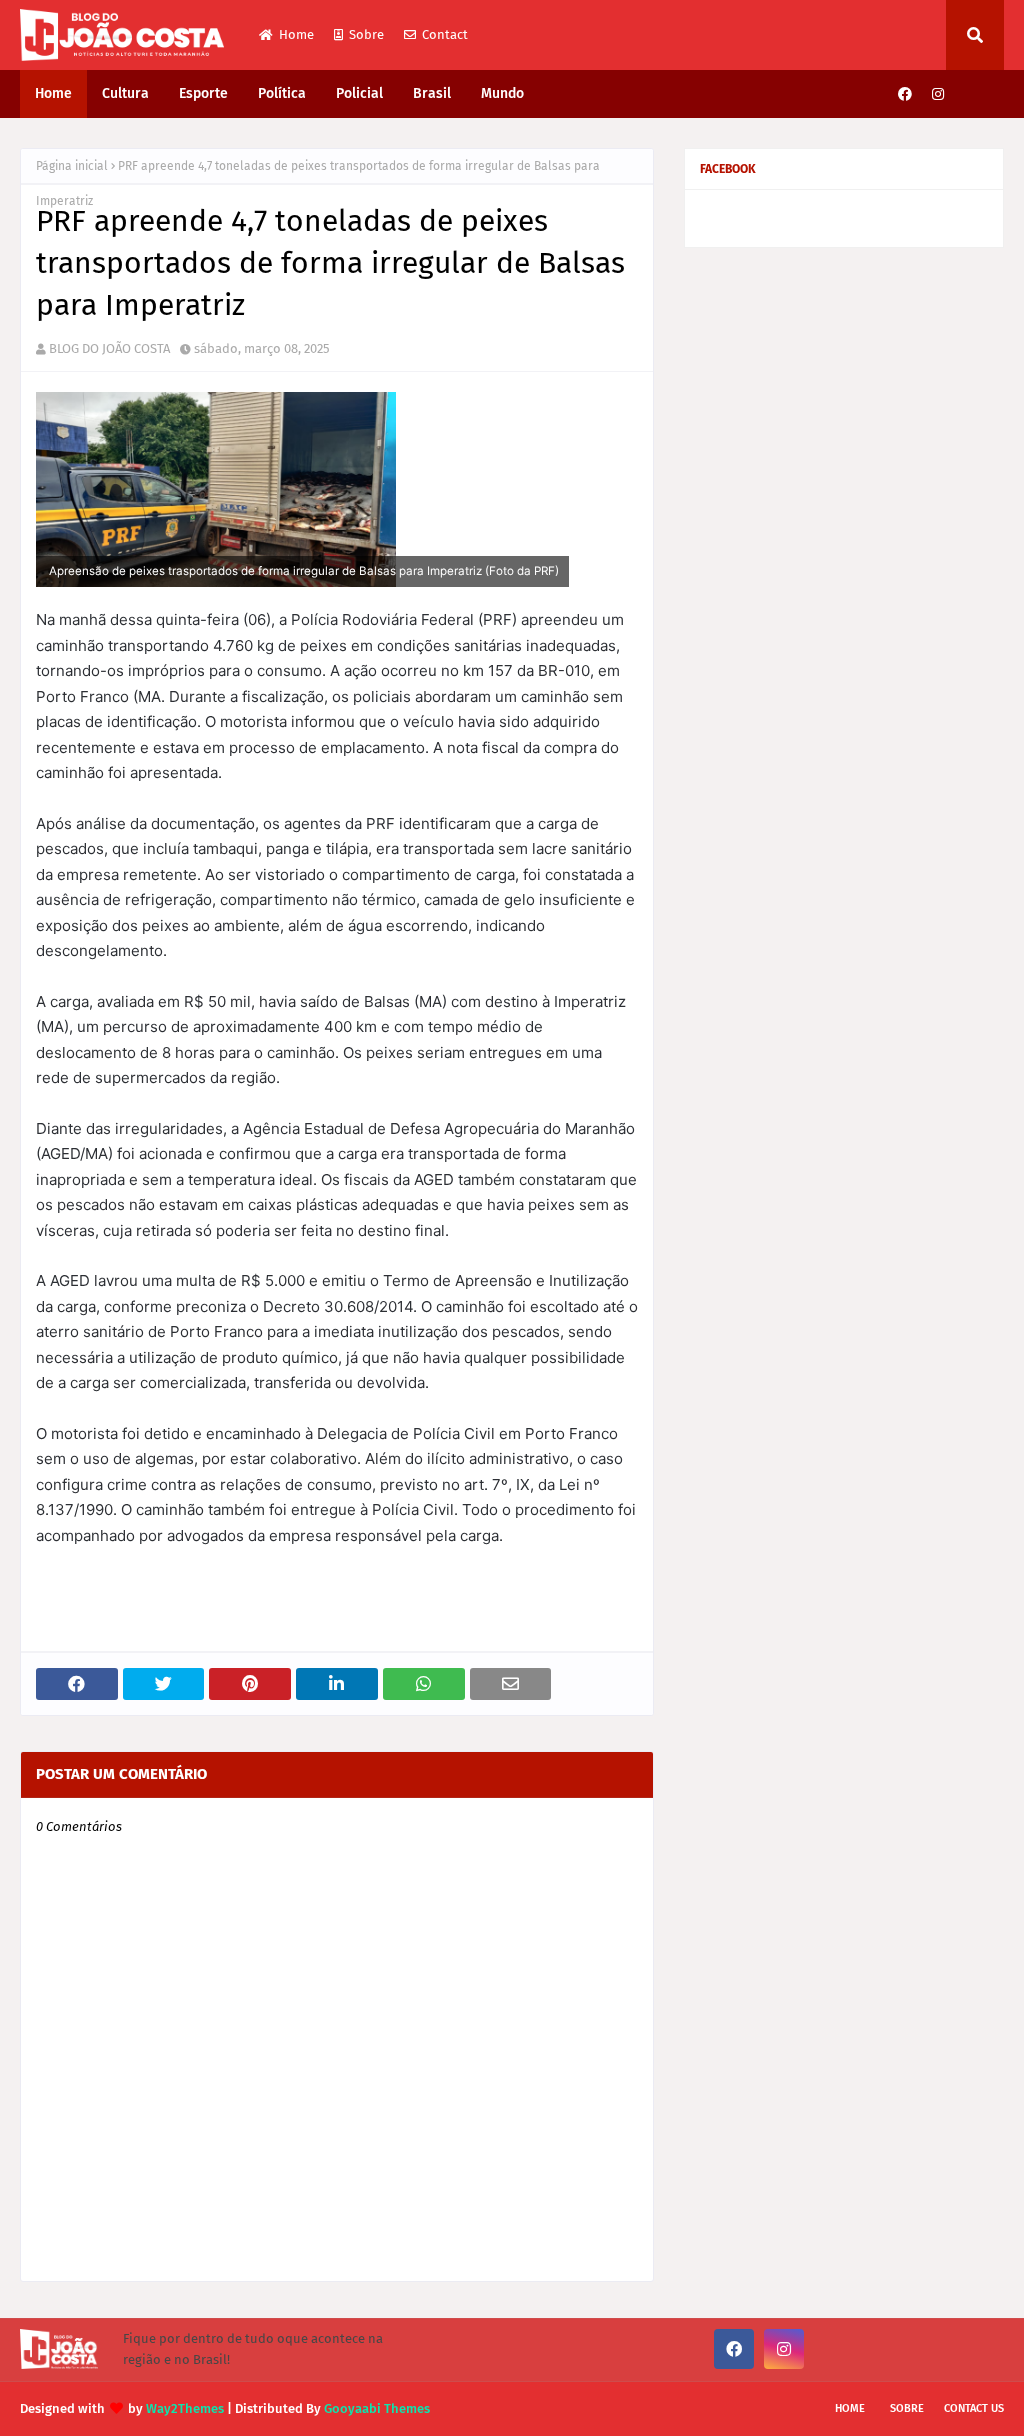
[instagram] (938, 94)
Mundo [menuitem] (502, 93)
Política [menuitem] (282, 93)
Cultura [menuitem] (125, 93)
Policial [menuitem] (359, 93)
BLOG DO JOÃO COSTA (109, 348)
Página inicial (72, 166)
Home (296, 34)
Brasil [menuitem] (432, 93)
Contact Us (974, 2408)
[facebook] (905, 94)
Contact (445, 34)
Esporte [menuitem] (203, 93)
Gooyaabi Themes (377, 2408)
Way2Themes (185, 2408)
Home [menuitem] (53, 93)
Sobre (366, 34)
